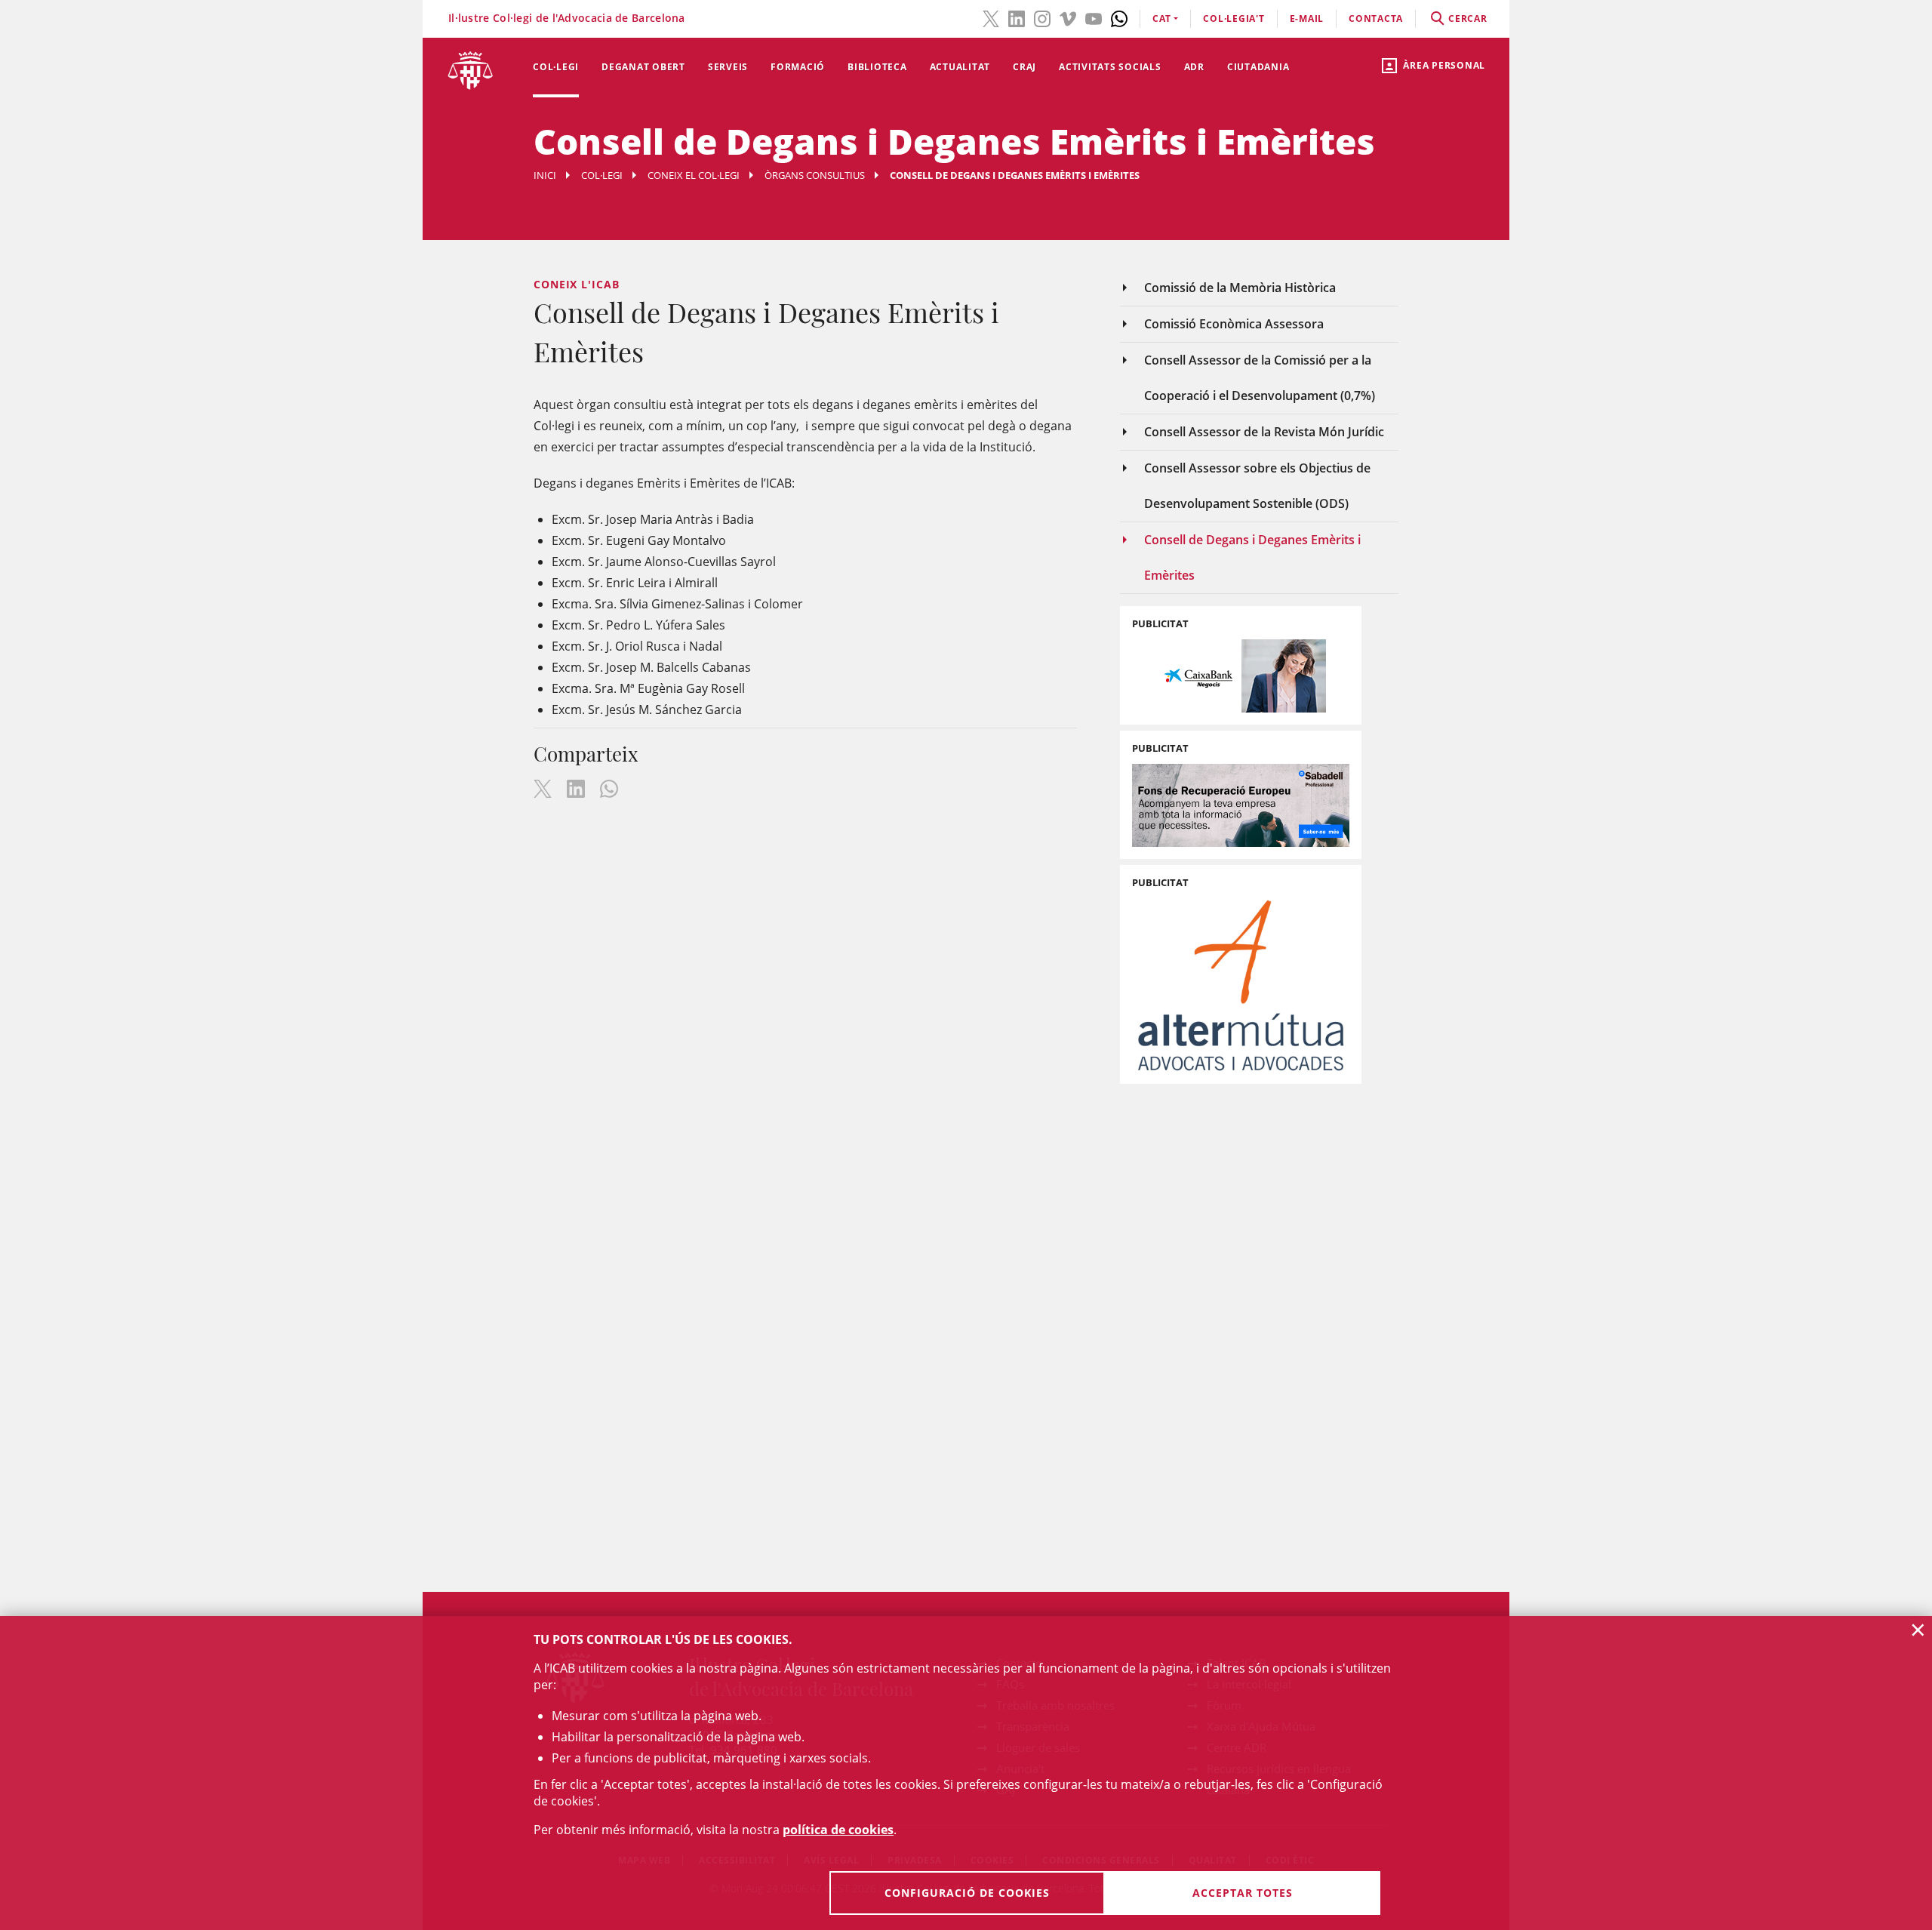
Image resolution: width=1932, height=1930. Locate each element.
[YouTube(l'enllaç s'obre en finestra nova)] (1094, 17)
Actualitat (960, 67)
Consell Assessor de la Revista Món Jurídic (1264, 432)
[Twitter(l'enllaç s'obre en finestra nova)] (991, 17)
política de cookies (838, 1830)
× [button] (1918, 1630)
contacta (1376, 18)
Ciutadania (1258, 67)
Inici (545, 175)
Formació (798, 67)
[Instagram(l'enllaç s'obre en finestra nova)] (1042, 17)
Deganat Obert (643, 67)
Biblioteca (877, 67)
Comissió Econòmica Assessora (1234, 324)
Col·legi (556, 67)
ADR (1194, 67)
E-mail (1307, 18)
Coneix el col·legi (694, 175)
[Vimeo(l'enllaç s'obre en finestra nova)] (1068, 17)
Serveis (728, 67)
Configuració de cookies (967, 1893)
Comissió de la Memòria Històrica (1240, 288)
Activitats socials (1110, 67)
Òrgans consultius (815, 175)
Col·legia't (1234, 18)
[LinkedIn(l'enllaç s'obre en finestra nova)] (1017, 17)
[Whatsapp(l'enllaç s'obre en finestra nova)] (1119, 17)
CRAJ (1024, 67)
